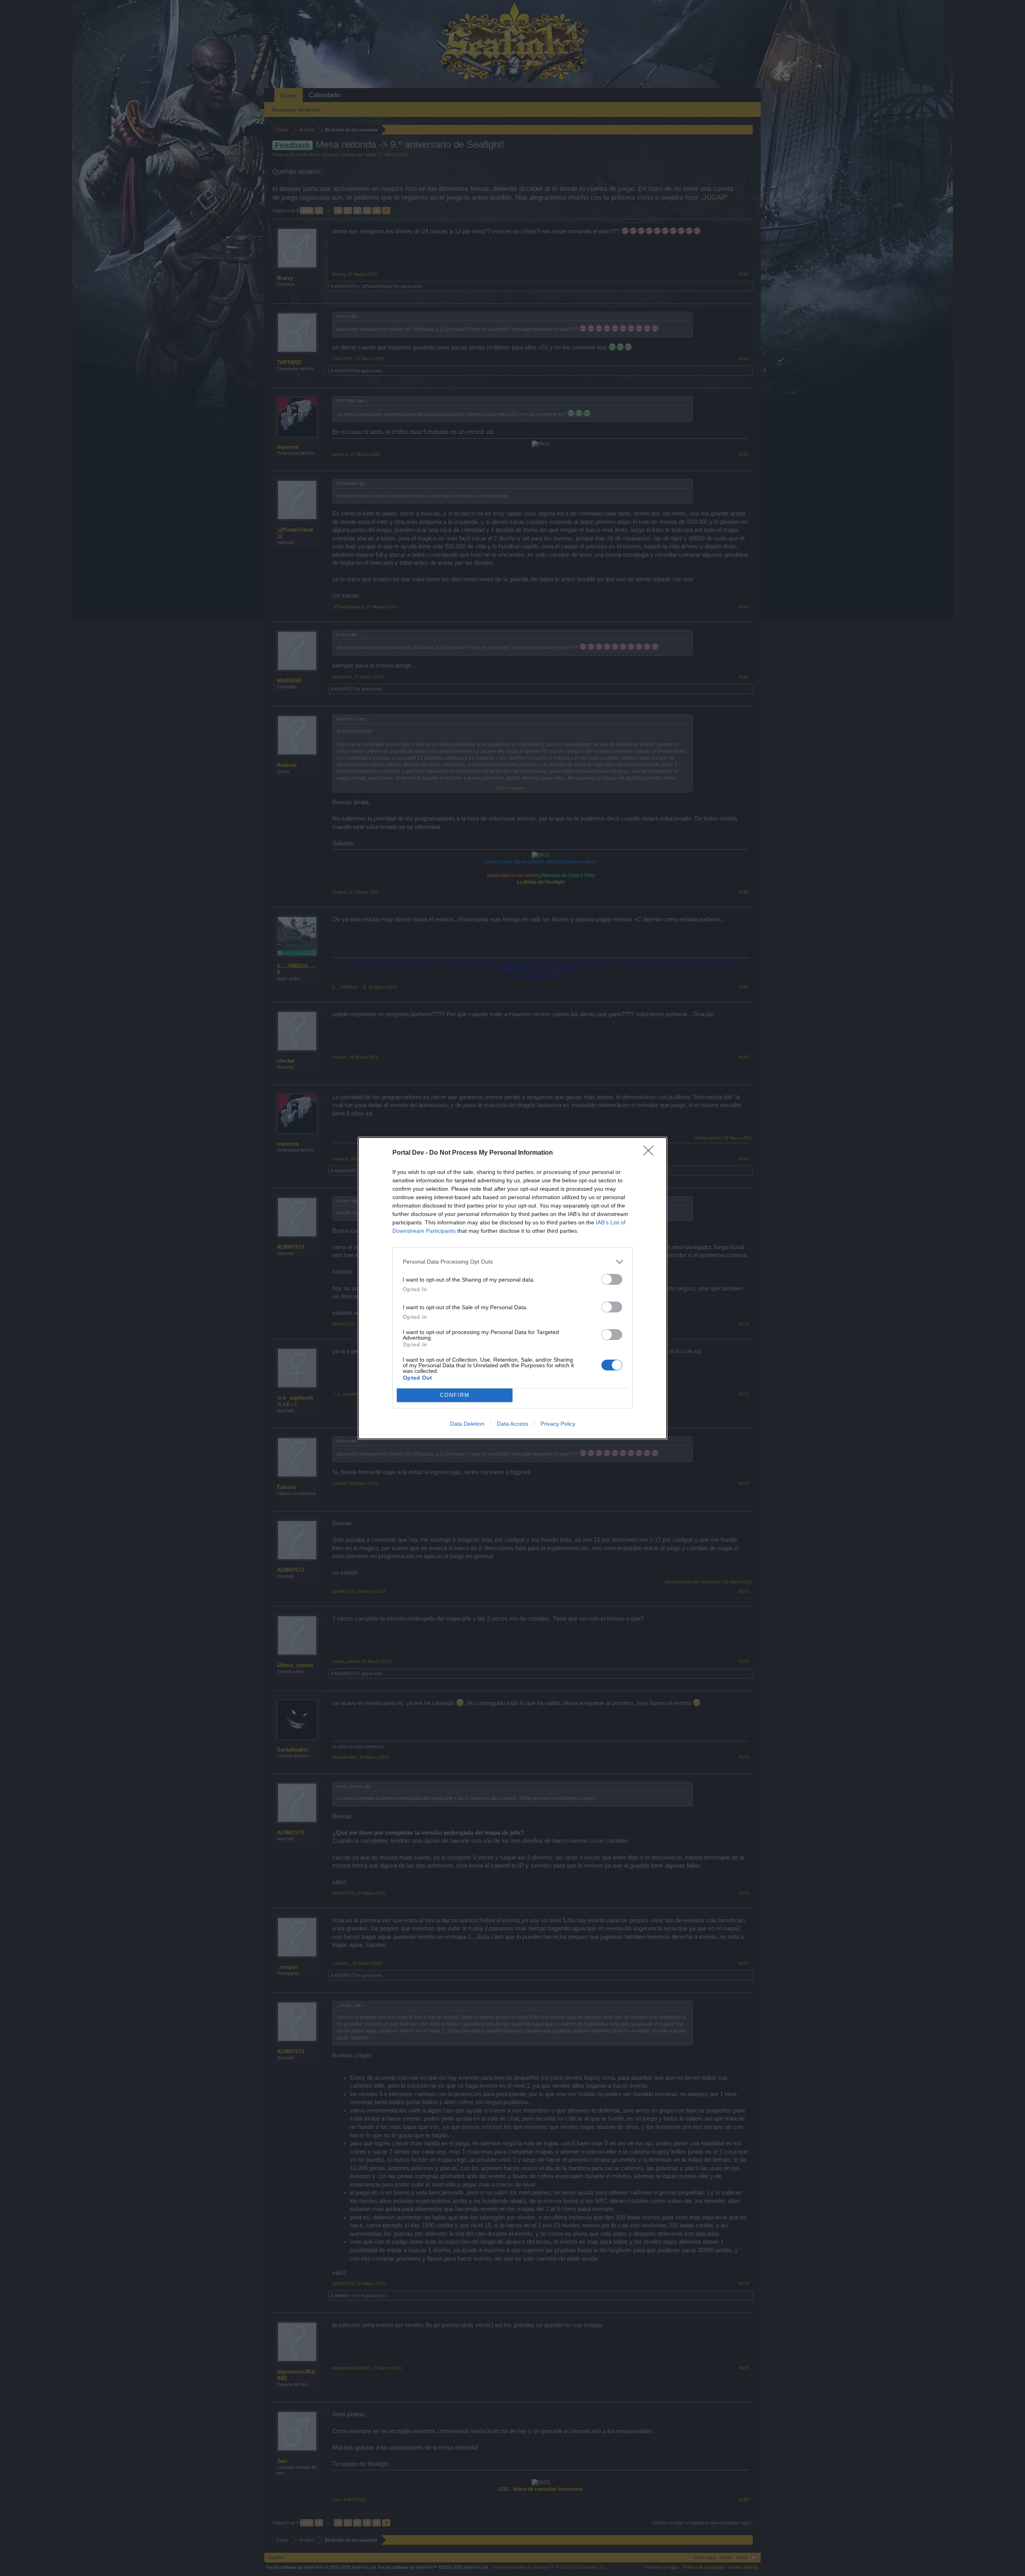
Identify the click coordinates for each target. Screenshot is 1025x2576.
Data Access (512, 1424)
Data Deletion (467, 1424)
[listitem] (512, 1262)
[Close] (651, 1153)
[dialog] (512, 1288)
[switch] (612, 1279)
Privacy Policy (558, 1424)
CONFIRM (455, 1395)
